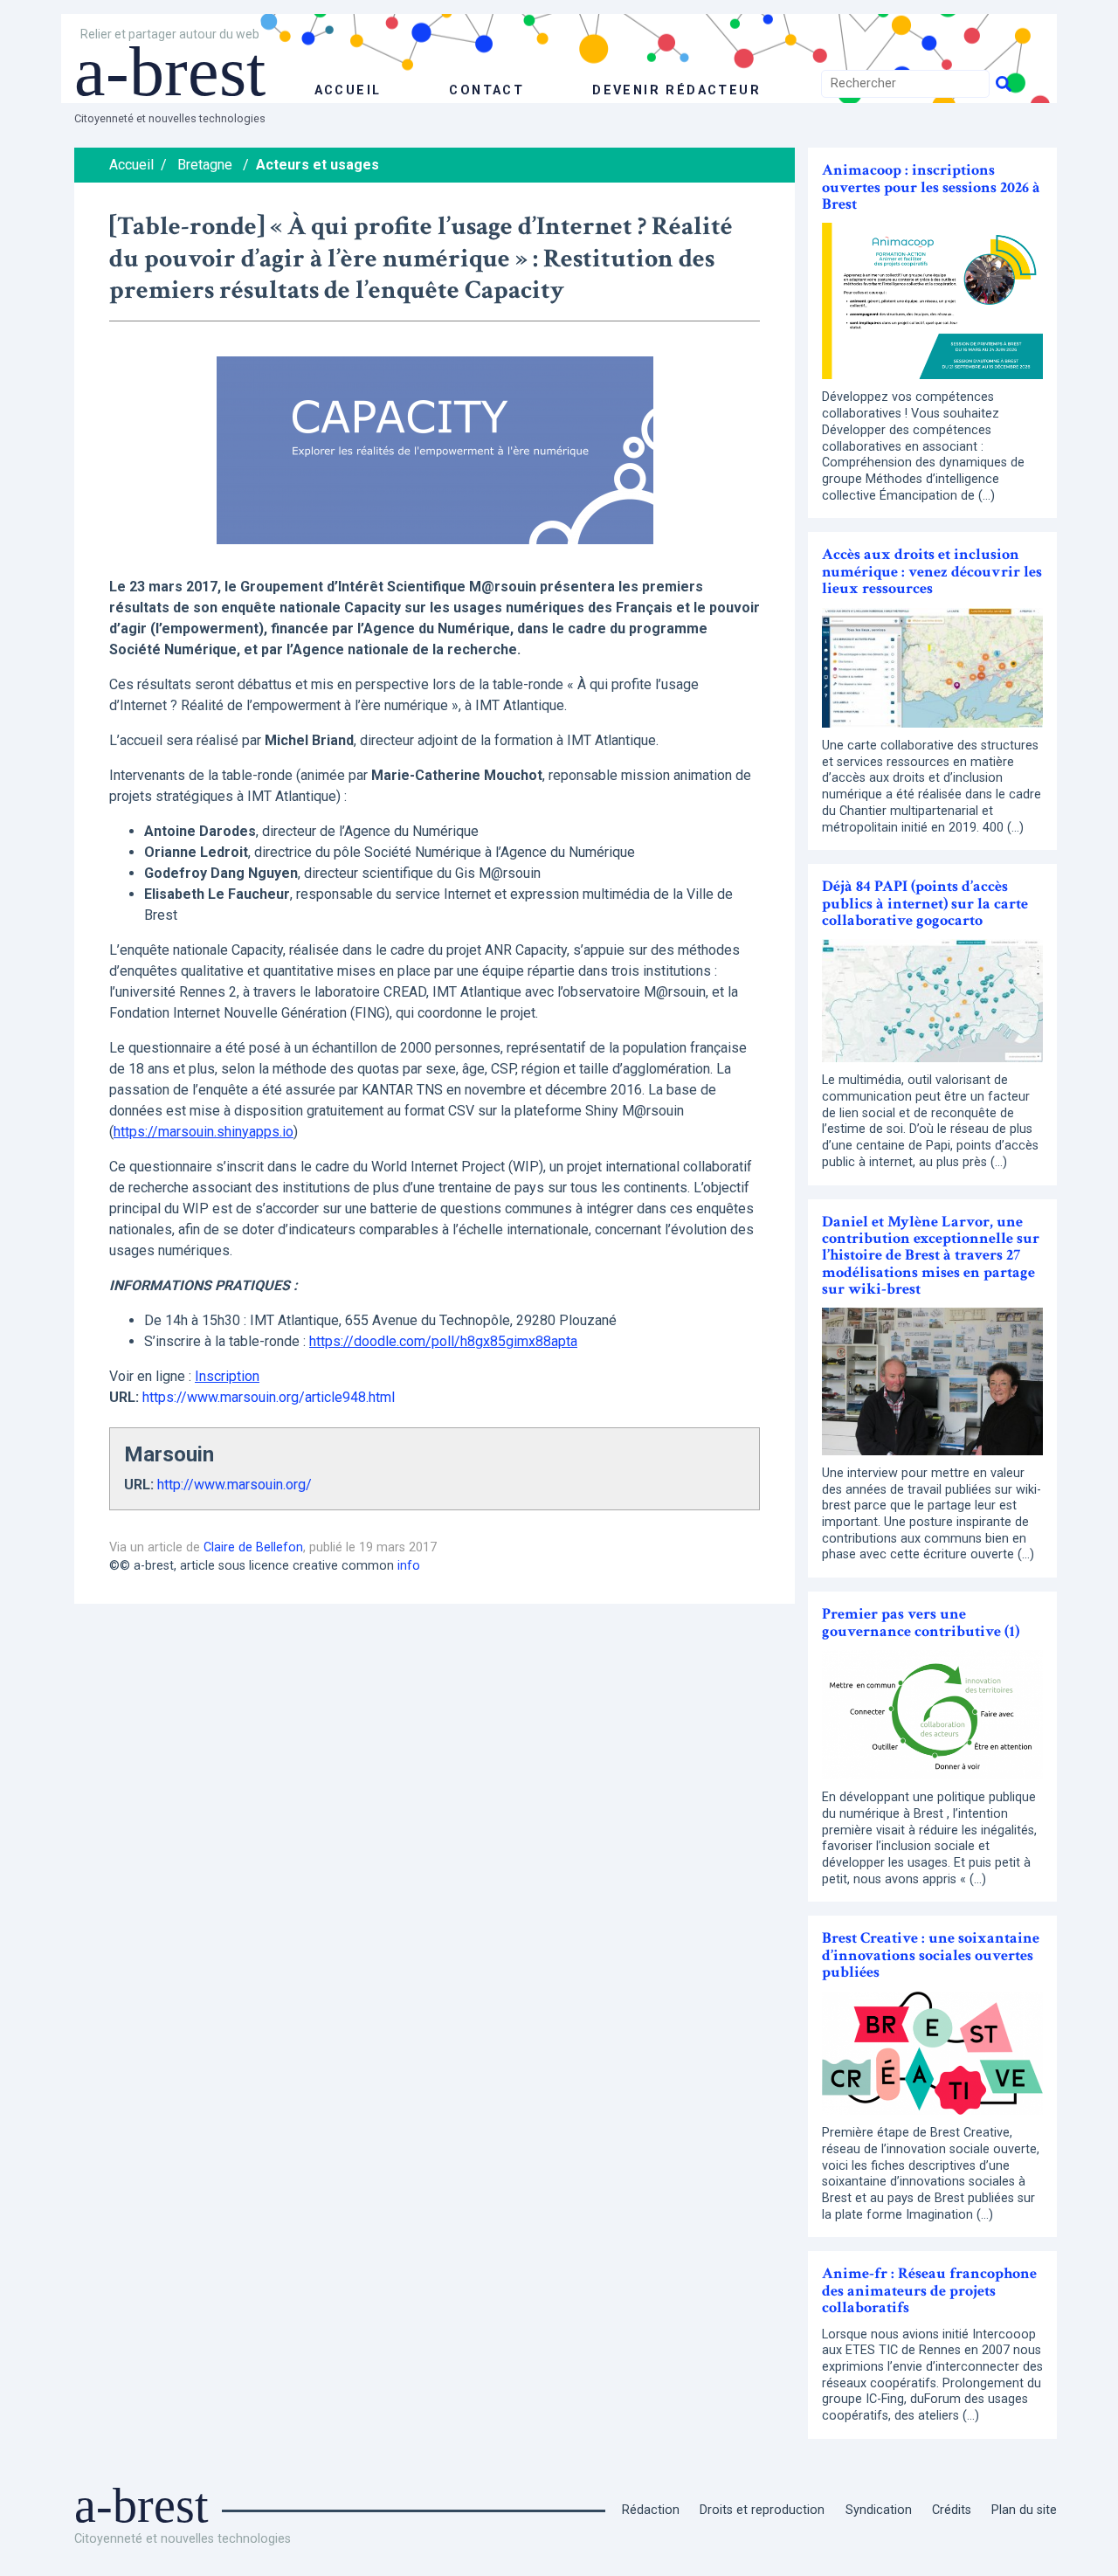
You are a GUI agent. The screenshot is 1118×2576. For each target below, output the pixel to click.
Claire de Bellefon (253, 1547)
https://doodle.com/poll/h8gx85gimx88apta (443, 1341)
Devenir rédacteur (676, 90)
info (409, 1566)
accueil (348, 90)
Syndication (879, 2510)
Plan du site (1024, 2510)
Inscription (227, 1376)
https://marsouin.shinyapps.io (204, 1132)
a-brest (170, 72)
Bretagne (205, 165)
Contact (487, 90)
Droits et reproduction (762, 2510)
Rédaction (651, 2510)
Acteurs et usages (317, 165)
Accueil (131, 165)
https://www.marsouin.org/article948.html (269, 1397)
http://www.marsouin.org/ (235, 1485)
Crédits (952, 2510)
